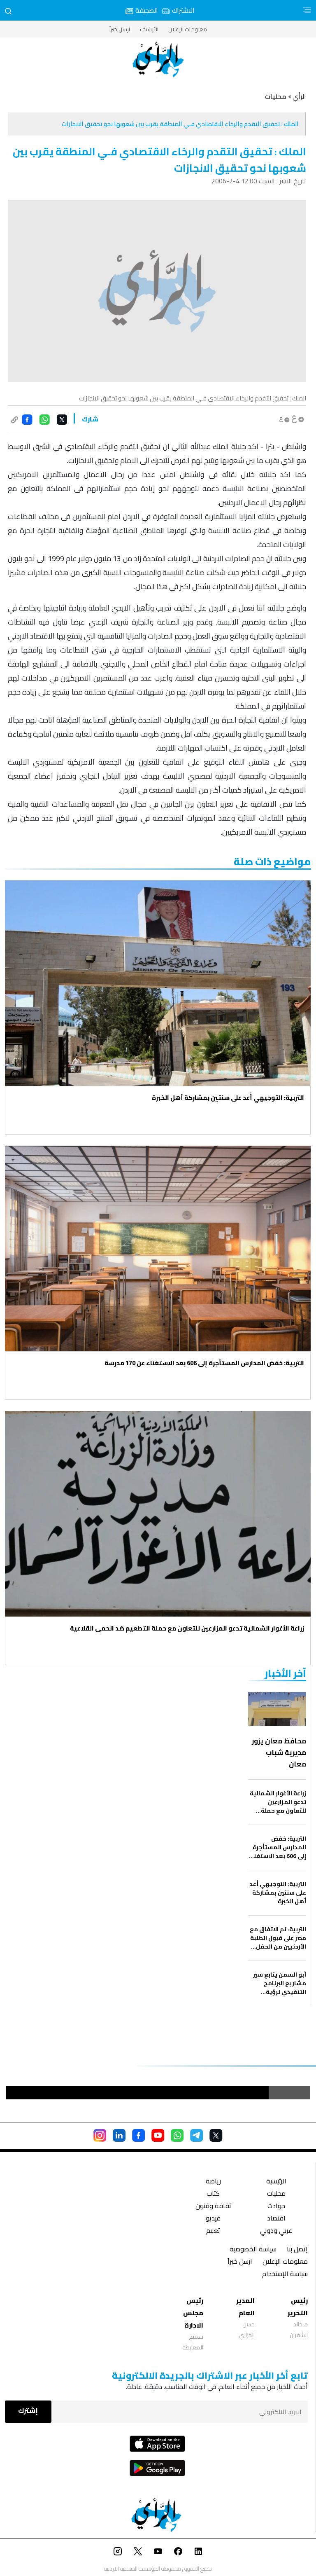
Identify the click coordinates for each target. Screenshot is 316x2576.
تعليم (213, 2231)
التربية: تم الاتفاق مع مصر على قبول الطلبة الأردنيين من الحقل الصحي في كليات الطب (278, 1938)
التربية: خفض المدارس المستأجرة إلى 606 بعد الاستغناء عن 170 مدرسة (204, 1363)
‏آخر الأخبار (285, 1673)
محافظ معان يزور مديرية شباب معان (279, 1752)
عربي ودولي (276, 2231)
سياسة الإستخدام (285, 2275)
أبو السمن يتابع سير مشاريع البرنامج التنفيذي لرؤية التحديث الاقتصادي (280, 1983)
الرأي (299, 96)
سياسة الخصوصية (253, 2250)
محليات (276, 2194)
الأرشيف (149, 29)
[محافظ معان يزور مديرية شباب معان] (277, 1709)
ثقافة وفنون (213, 2207)
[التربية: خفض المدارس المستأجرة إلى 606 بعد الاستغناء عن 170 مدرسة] (158, 1248)
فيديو (213, 2219)
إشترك (28, 2410)
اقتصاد (276, 2219)
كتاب (213, 2194)
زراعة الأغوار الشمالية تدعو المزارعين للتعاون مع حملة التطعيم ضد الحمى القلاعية (187, 1628)
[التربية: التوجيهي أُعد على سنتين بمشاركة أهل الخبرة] (158, 983)
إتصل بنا (297, 2250)
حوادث (276, 2207)
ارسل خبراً (120, 29)
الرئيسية (276, 2182)
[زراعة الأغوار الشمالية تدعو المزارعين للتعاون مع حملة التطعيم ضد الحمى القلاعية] (158, 1514)
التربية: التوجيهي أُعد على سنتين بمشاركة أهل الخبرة (228, 1098)
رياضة (213, 2182)
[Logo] (158, 60)
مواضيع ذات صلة (272, 862)
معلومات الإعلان (188, 29)
